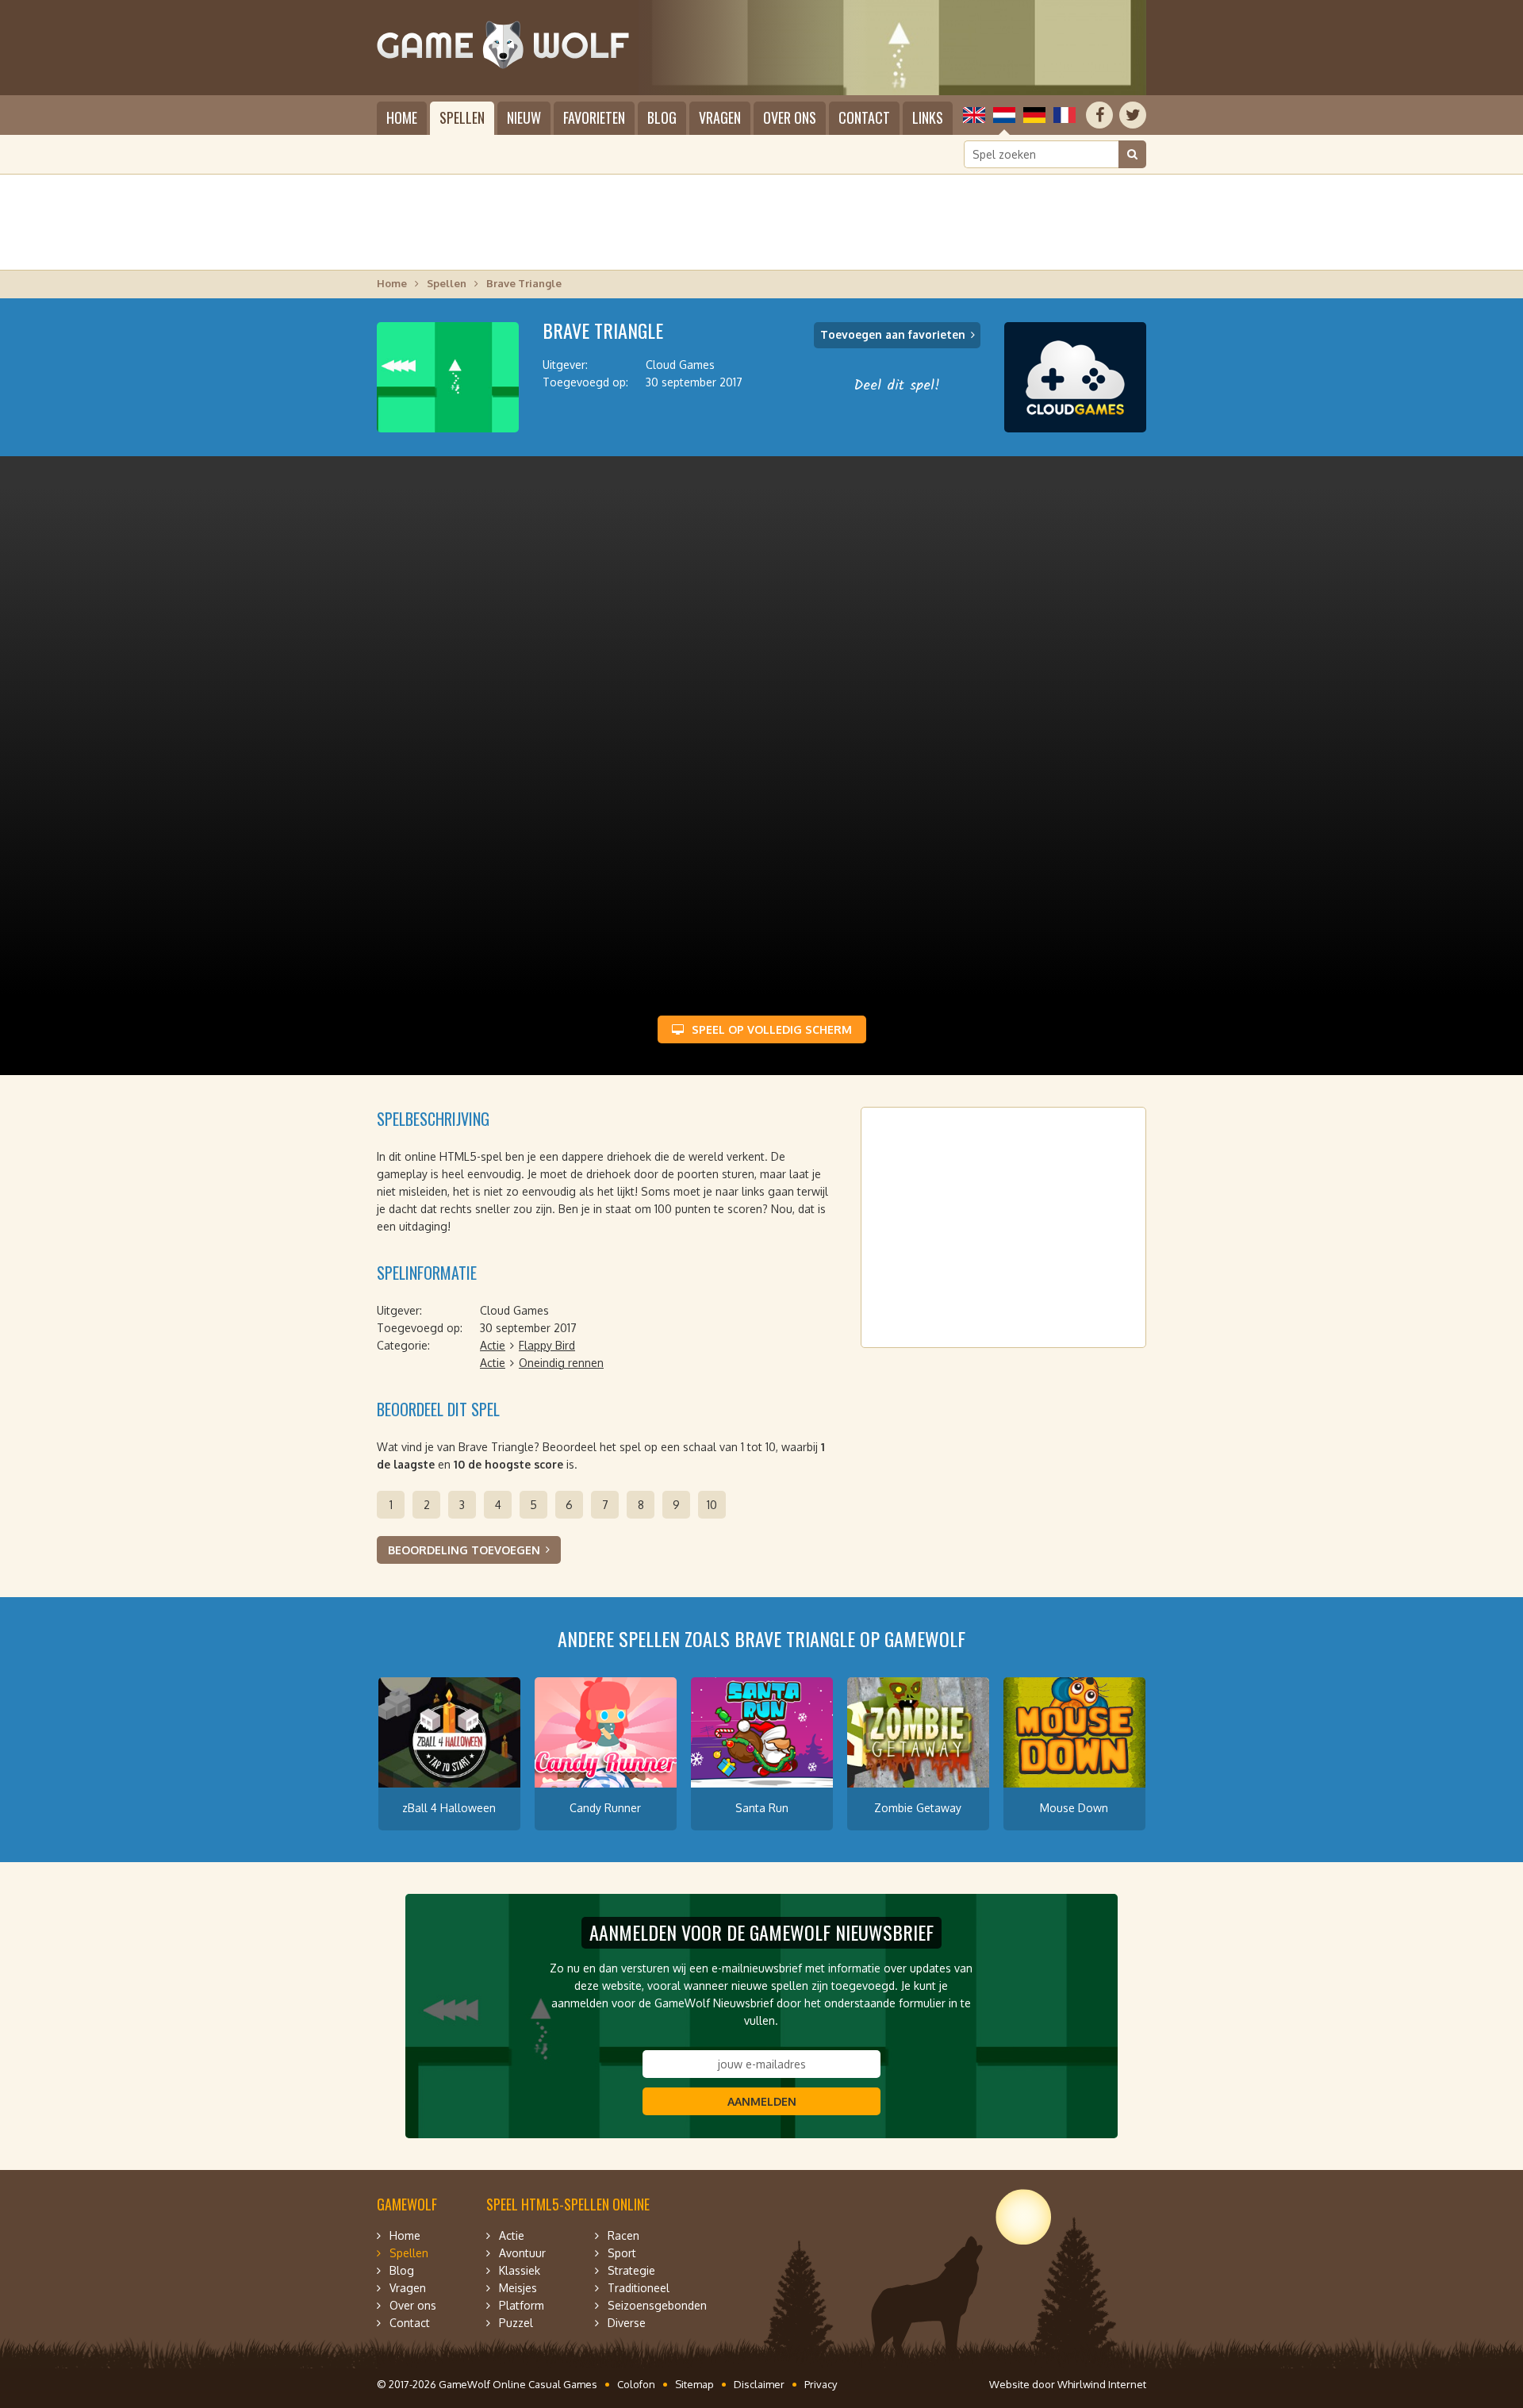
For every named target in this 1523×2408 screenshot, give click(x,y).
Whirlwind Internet (1102, 2384)
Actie (493, 1345)
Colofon (636, 2384)
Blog (662, 117)
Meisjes (518, 2288)
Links (928, 117)
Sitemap (694, 2384)
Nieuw (524, 117)
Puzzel (516, 2323)
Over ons (790, 117)
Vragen (720, 117)
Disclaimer (759, 2384)
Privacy (821, 2384)
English (974, 115)
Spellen (462, 117)
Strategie (631, 2270)
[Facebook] (1099, 115)
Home (402, 117)
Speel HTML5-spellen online (568, 2204)
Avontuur (522, 2253)
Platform (522, 2305)
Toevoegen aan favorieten (893, 334)
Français (1065, 115)
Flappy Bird (547, 1345)
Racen (623, 2235)
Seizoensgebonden (657, 2305)
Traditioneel (639, 2288)
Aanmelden (762, 2101)
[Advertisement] (761, 222)
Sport (622, 2253)
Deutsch (1034, 115)
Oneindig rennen (561, 1363)
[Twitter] (1133, 115)
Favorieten (594, 117)
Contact (864, 117)
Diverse (627, 2323)
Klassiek (520, 2270)
